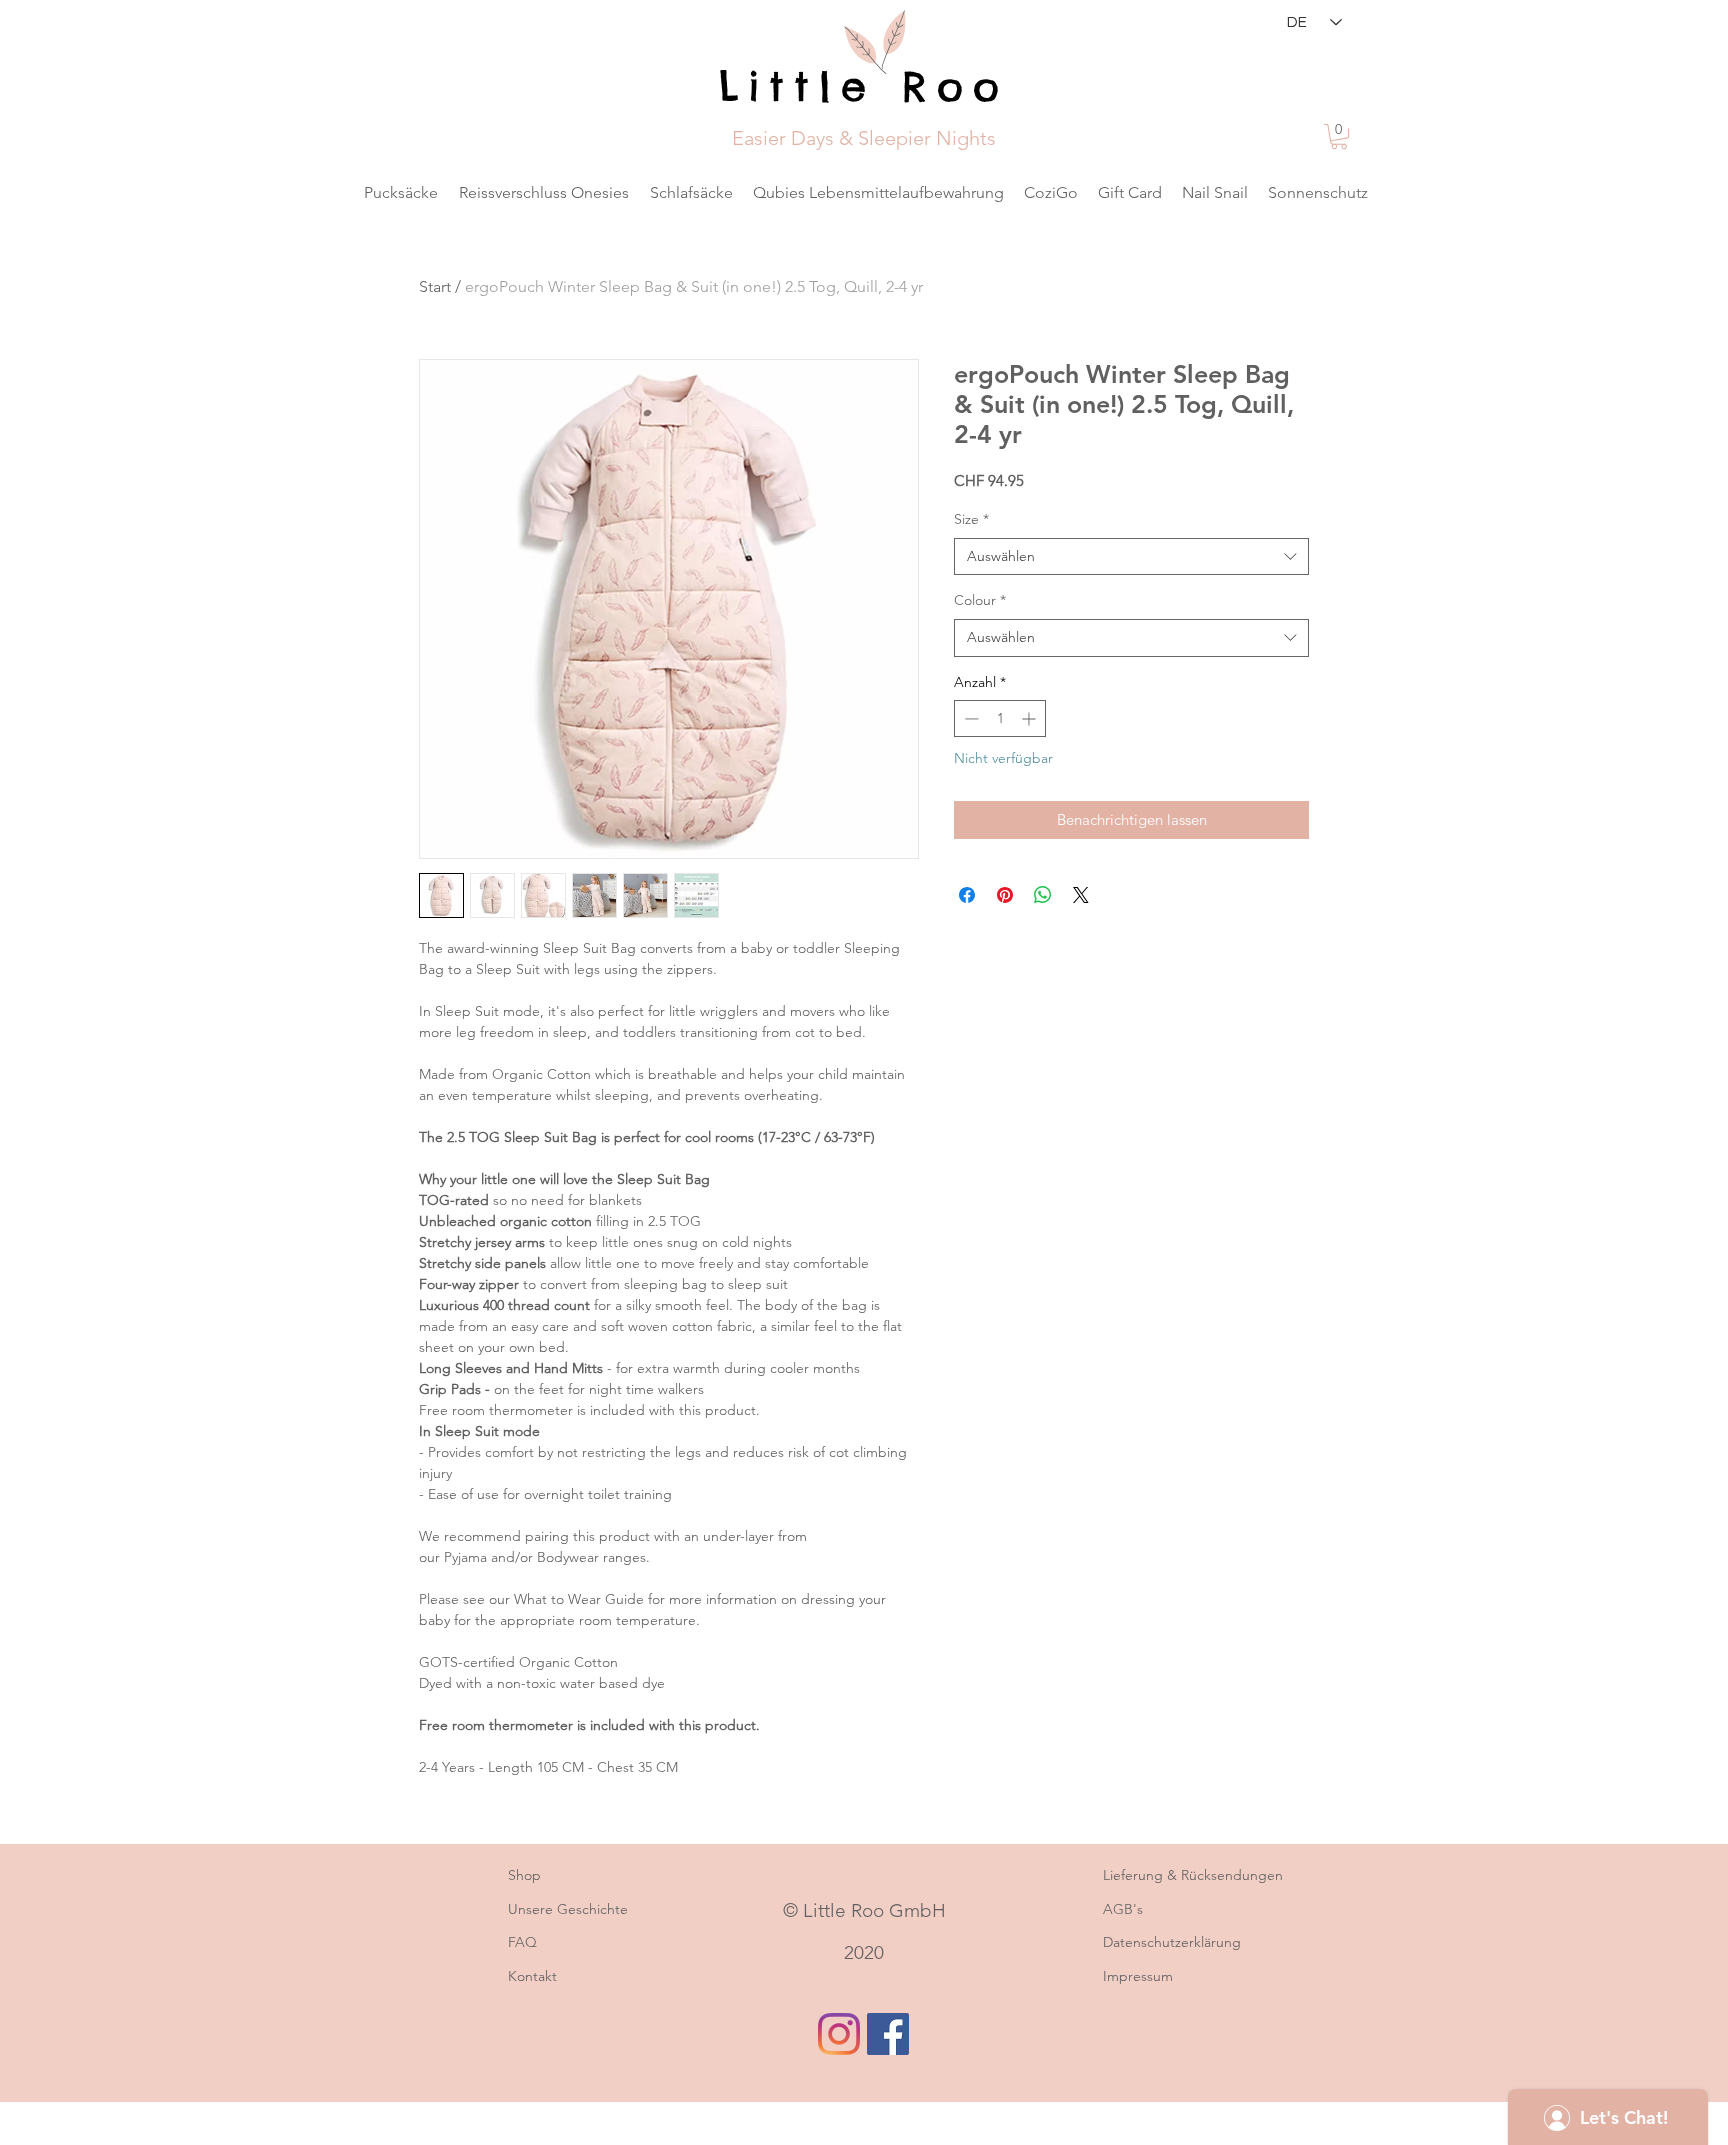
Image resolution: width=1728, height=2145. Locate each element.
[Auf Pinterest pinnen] (1005, 895)
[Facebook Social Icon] (888, 2034)
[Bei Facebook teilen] (967, 895)
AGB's (1123, 1909)
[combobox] (1131, 557)
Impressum (1138, 1976)
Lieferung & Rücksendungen (1193, 1875)
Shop (524, 1875)
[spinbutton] (1000, 718)
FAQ (522, 1942)
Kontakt (532, 1976)
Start (435, 286)
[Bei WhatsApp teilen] (1043, 895)
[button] (1339, 136)
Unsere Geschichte (570, 1909)
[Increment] (1030, 718)
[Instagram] (839, 2034)
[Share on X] (1081, 895)
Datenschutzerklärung (1172, 1942)
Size (971, 519)
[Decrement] (969, 718)
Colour (980, 600)
